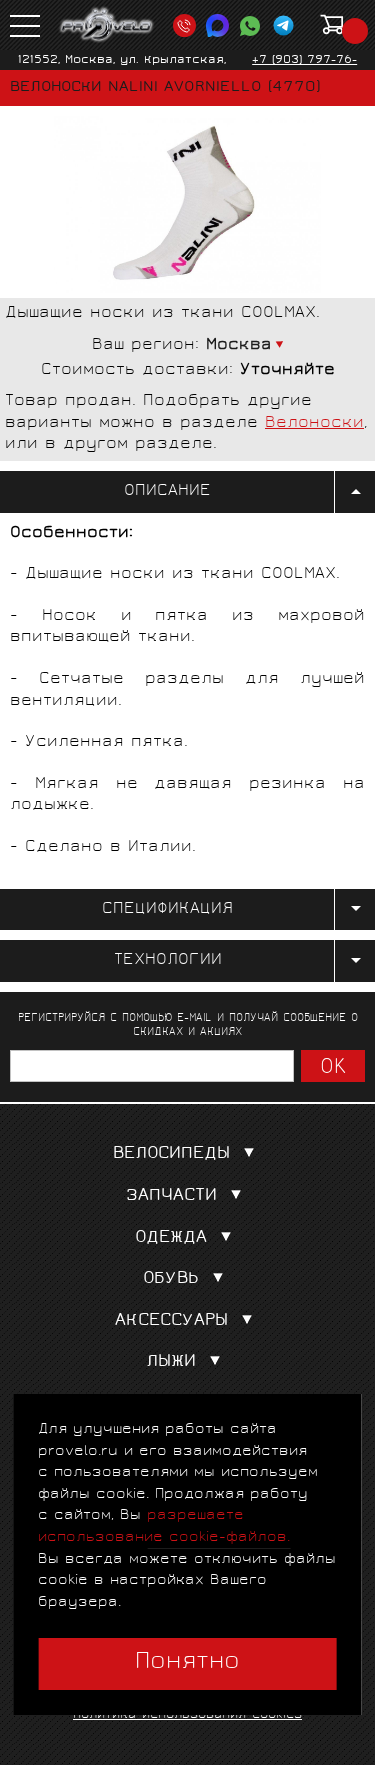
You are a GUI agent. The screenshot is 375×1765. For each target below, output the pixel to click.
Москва (239, 345)
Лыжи (171, 1362)
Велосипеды (171, 1154)
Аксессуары (171, 1321)
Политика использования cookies (187, 1715)
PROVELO (107, 25)
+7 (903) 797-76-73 (304, 68)
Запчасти (171, 1196)
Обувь (171, 1279)
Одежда (171, 1238)
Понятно (187, 1663)
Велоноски (314, 423)
